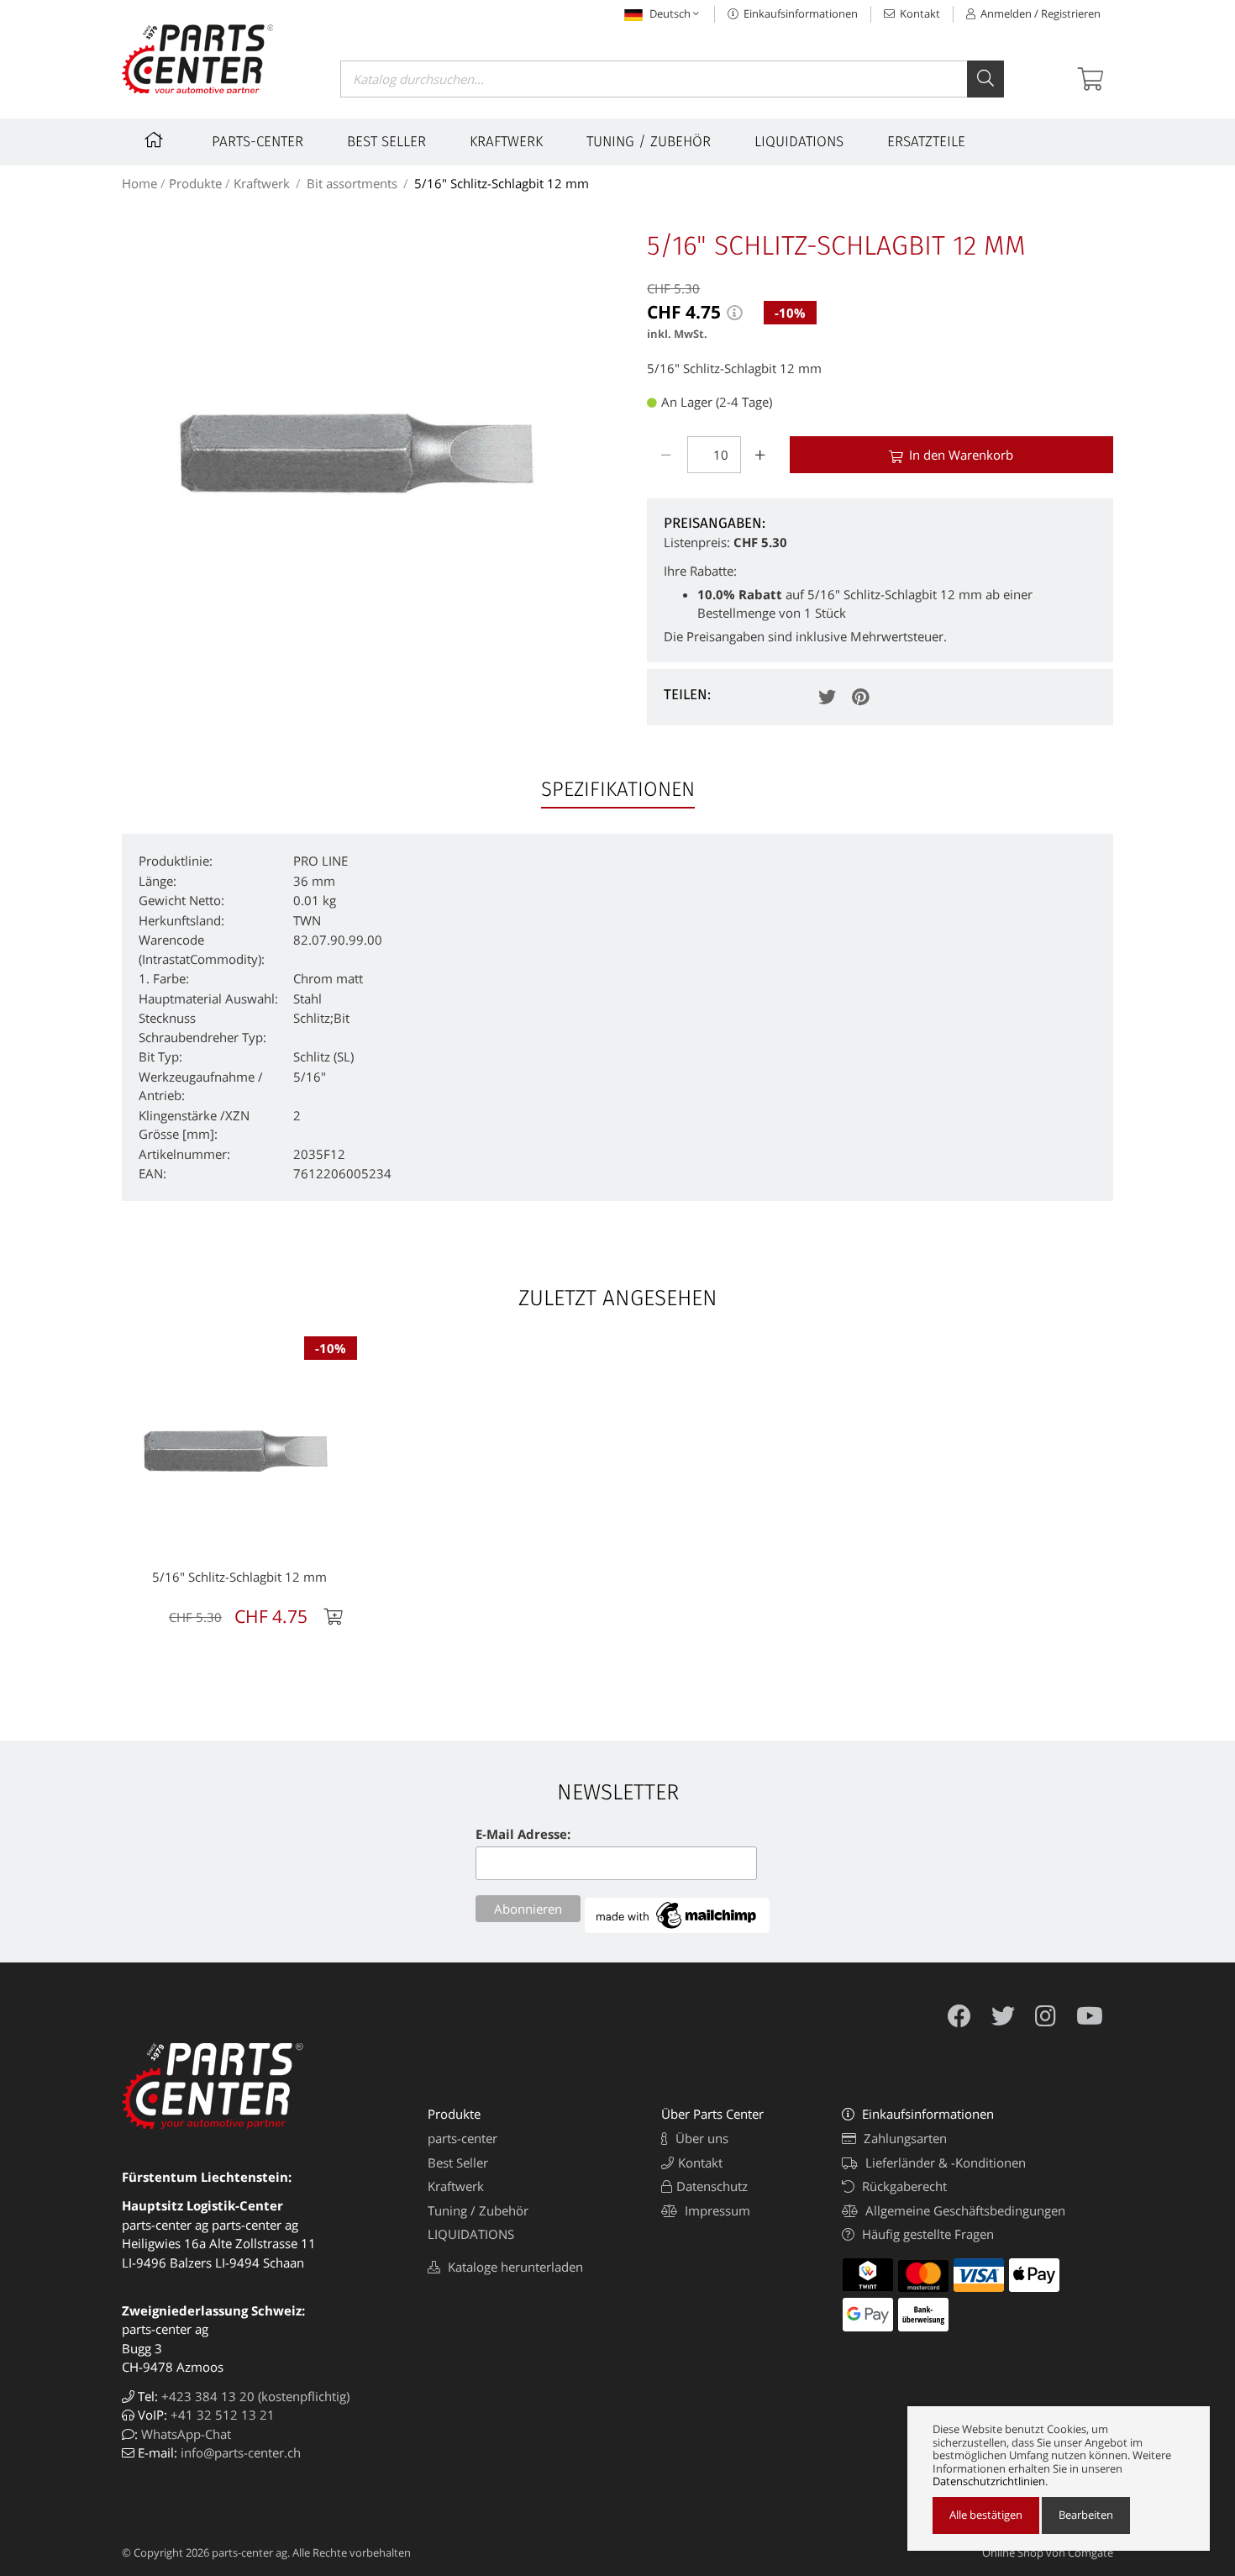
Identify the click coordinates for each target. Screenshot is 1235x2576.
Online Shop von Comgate (1048, 2552)
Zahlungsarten (904, 2138)
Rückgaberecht (903, 2186)
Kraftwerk (506, 142)
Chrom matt (328, 978)
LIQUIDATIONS (799, 142)
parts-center (258, 142)
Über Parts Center (712, 2114)
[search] (985, 79)
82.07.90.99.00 (338, 940)
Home (139, 183)
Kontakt (919, 13)
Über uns (700, 2138)
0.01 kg (315, 900)
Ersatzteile (926, 142)
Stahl (307, 998)
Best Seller (386, 142)
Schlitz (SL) (323, 1056)
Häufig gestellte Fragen (926, 2234)
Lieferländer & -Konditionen (944, 2162)
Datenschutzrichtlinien (989, 2482)
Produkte (195, 183)
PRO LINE (321, 861)
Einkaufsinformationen (799, 13)
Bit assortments (352, 183)
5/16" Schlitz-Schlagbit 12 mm (502, 183)
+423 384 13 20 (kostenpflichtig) (255, 2396)
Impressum (716, 2210)
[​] (156, 142)
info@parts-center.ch (241, 2452)
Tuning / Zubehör (649, 142)
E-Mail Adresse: (523, 1834)
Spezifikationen (618, 789)
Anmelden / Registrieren (1039, 13)
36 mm (314, 881)
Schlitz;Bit (321, 1018)
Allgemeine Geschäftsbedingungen (964, 2210)
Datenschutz (712, 2186)
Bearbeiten (1086, 2515)
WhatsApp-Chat (186, 2434)
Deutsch (670, 13)
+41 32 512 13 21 (223, 2415)
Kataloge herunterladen (514, 2267)
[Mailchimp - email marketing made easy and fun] (677, 1928)
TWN (307, 920)
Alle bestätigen (986, 2515)
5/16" (310, 1077)
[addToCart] (334, 1617)
